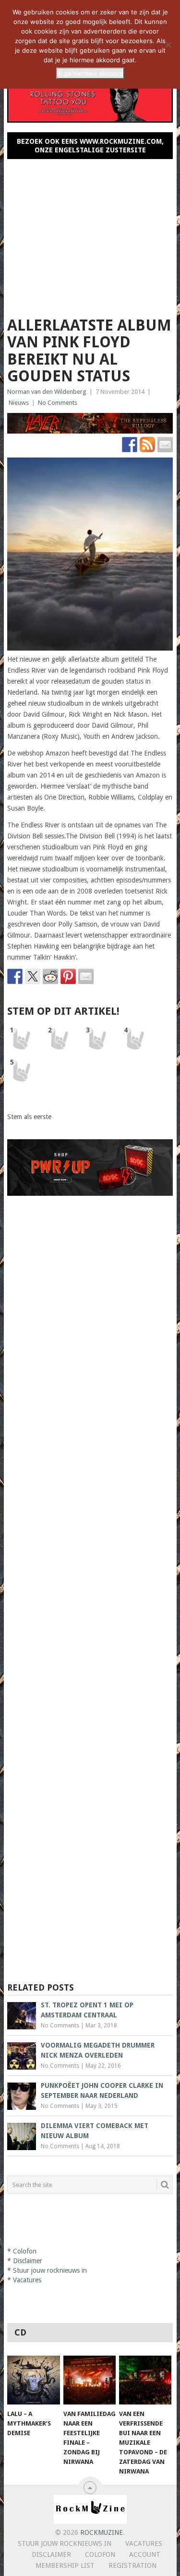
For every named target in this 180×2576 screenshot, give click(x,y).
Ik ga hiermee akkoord (90, 73)
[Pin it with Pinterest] (68, 976)
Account (145, 2554)
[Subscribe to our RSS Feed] (147, 445)
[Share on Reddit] (50, 976)
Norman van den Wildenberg (47, 392)
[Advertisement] (90, 234)
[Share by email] (86, 976)
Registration (132, 2565)
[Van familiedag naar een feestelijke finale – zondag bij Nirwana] (90, 2380)
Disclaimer (28, 2261)
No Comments (58, 403)
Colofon (25, 2251)
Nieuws (19, 403)
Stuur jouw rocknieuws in (50, 2270)
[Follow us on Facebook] (130, 445)
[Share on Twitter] (33, 976)
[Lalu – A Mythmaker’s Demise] (33, 2380)
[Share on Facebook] (15, 976)
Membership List (65, 2565)
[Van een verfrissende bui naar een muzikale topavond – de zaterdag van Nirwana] (145, 2380)
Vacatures (27, 2280)
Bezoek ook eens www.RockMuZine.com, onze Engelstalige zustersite (90, 146)
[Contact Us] (165, 445)
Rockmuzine (102, 2532)
